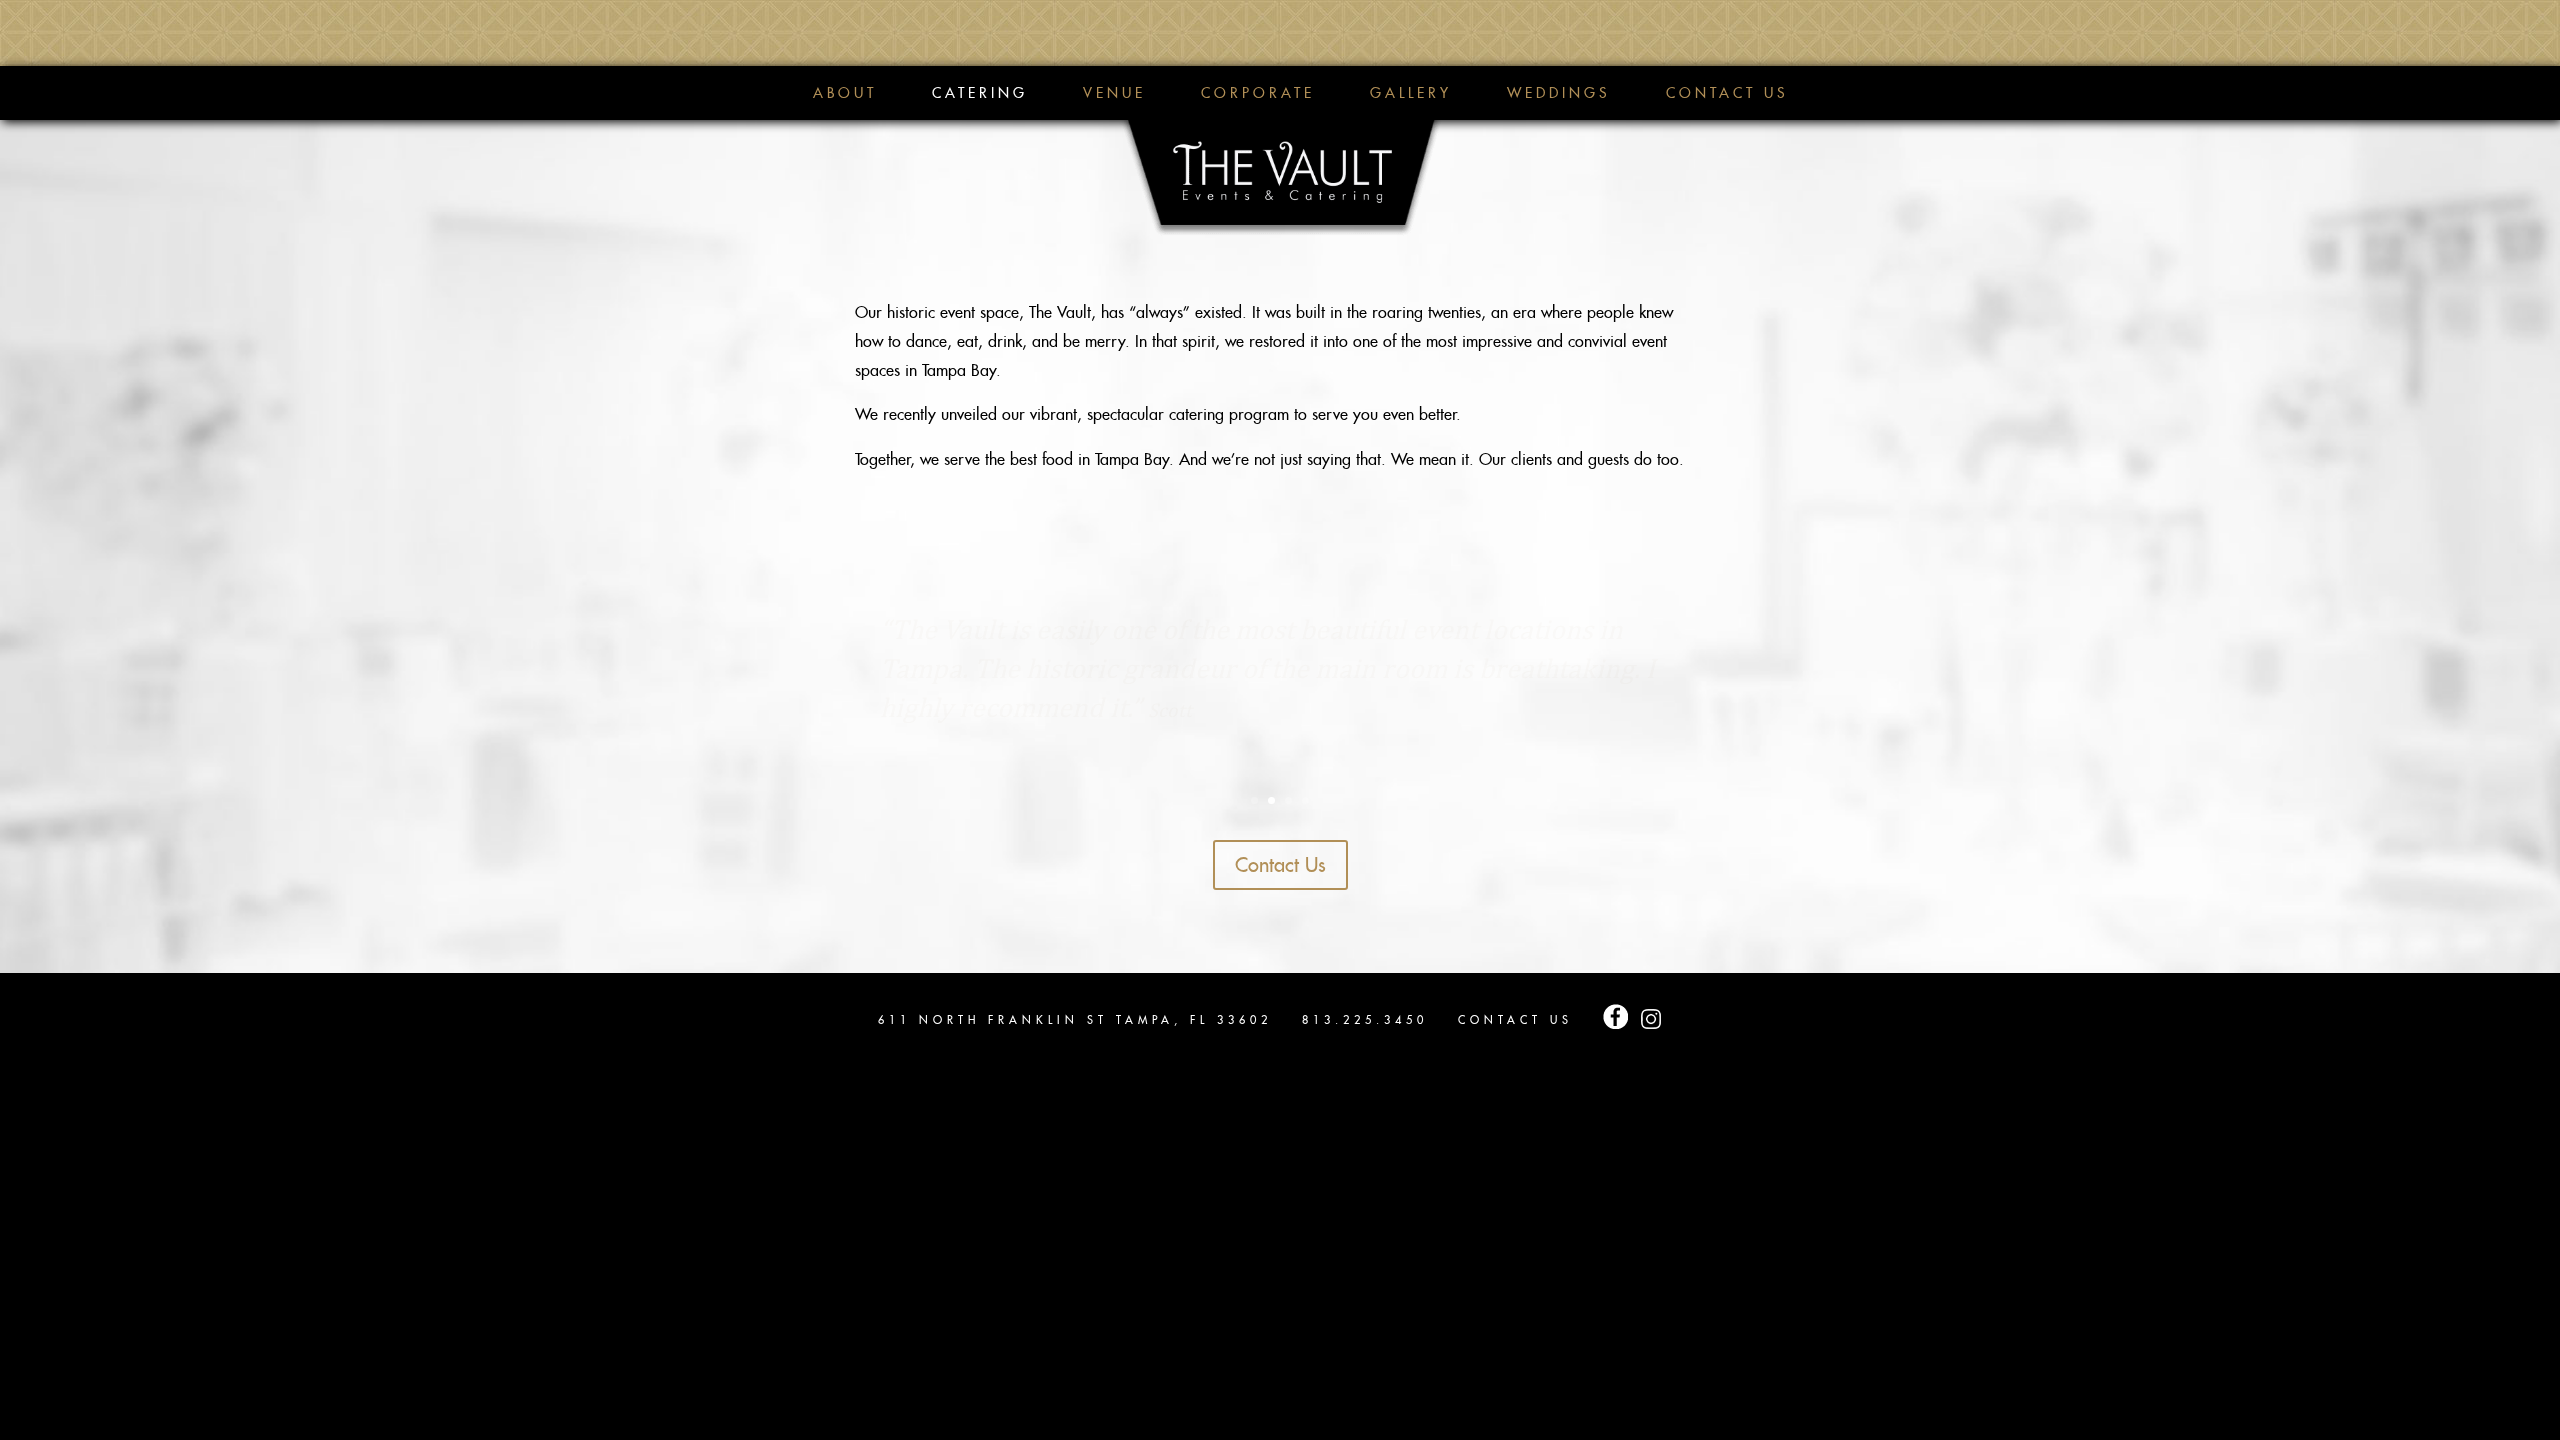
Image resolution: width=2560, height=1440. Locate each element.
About (845, 94)
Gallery (1411, 94)
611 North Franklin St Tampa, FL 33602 (1075, 1020)
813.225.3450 (1365, 1020)
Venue (1114, 94)
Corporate (1258, 94)
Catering (980, 94)
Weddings (1559, 94)
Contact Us (1727, 94)
